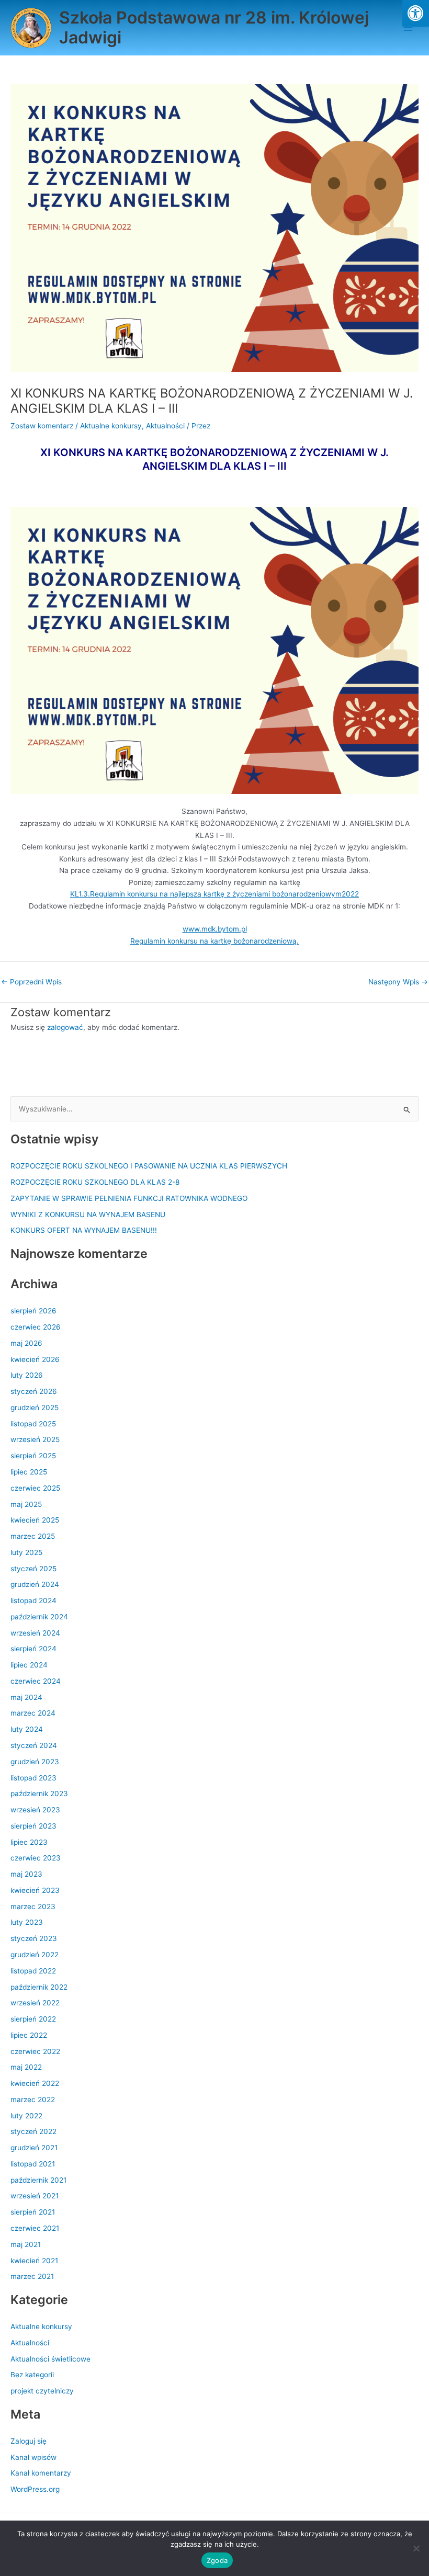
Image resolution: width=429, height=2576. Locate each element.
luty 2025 (26, 1552)
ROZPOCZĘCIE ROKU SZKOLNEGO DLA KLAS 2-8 (95, 1182)
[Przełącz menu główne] (408, 28)
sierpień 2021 (33, 2212)
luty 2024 (27, 1729)
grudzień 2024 (35, 1584)
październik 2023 (39, 1794)
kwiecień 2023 (35, 1890)
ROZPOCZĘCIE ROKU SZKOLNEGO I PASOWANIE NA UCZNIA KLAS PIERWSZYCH (149, 1166)
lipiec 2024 (29, 1665)
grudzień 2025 (35, 1408)
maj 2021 (26, 2244)
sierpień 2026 (33, 1311)
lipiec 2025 (29, 1472)
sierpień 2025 (33, 1456)
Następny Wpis (398, 982)
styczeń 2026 (34, 1391)
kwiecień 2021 (34, 2261)
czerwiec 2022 (35, 2051)
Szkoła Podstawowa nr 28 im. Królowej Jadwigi (214, 27)
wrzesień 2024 (35, 1633)
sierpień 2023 (33, 1826)
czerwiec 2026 (36, 1327)
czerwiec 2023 (36, 1858)
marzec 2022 (33, 2100)
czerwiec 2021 (35, 2228)
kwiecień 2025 (35, 1520)
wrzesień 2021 (35, 2196)
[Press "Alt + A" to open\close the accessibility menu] (416, 13)
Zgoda (217, 2560)
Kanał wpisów (33, 2457)
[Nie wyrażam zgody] (416, 2548)
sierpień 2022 (33, 2019)
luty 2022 (26, 2116)
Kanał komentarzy (41, 2473)
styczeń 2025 (33, 1569)
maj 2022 (26, 2067)
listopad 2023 (33, 1778)
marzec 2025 (33, 1536)
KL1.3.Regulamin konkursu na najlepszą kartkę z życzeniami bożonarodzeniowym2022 (214, 894)
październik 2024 (39, 1617)
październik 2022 (39, 1987)
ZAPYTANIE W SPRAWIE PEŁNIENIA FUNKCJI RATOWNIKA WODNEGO (129, 1198)
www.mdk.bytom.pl (215, 929)
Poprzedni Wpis (31, 982)
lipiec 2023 (29, 1842)
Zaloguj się (29, 2441)
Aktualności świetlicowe (50, 2359)
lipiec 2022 (29, 2035)
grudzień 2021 (34, 2148)
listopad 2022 (33, 1971)
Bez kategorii (32, 2375)
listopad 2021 (33, 2164)
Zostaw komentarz (42, 426)
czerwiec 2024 (36, 1681)
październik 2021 (38, 2180)
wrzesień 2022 (35, 2003)
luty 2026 (27, 1375)
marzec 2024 (33, 1713)
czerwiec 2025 (35, 1488)
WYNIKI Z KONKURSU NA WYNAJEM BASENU (88, 1215)
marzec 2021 (32, 2276)
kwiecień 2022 (35, 2083)
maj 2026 (26, 1343)
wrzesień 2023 (35, 1810)
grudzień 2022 (35, 1955)
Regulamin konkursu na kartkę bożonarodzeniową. (214, 941)
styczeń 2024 (34, 1745)
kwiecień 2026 (35, 1359)
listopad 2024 (33, 1601)
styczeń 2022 (33, 2131)
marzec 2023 (33, 1907)
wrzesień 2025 (35, 1439)
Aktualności (165, 426)
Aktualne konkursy (111, 426)
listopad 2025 (33, 1424)
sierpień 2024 (33, 1649)
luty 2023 (27, 1922)
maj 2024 (26, 1697)
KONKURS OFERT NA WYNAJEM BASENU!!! (84, 1230)
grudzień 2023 (35, 1762)
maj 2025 (26, 1504)
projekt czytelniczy (42, 2391)
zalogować (65, 1027)
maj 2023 (26, 1874)
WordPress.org (35, 2489)
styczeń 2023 (34, 1938)
